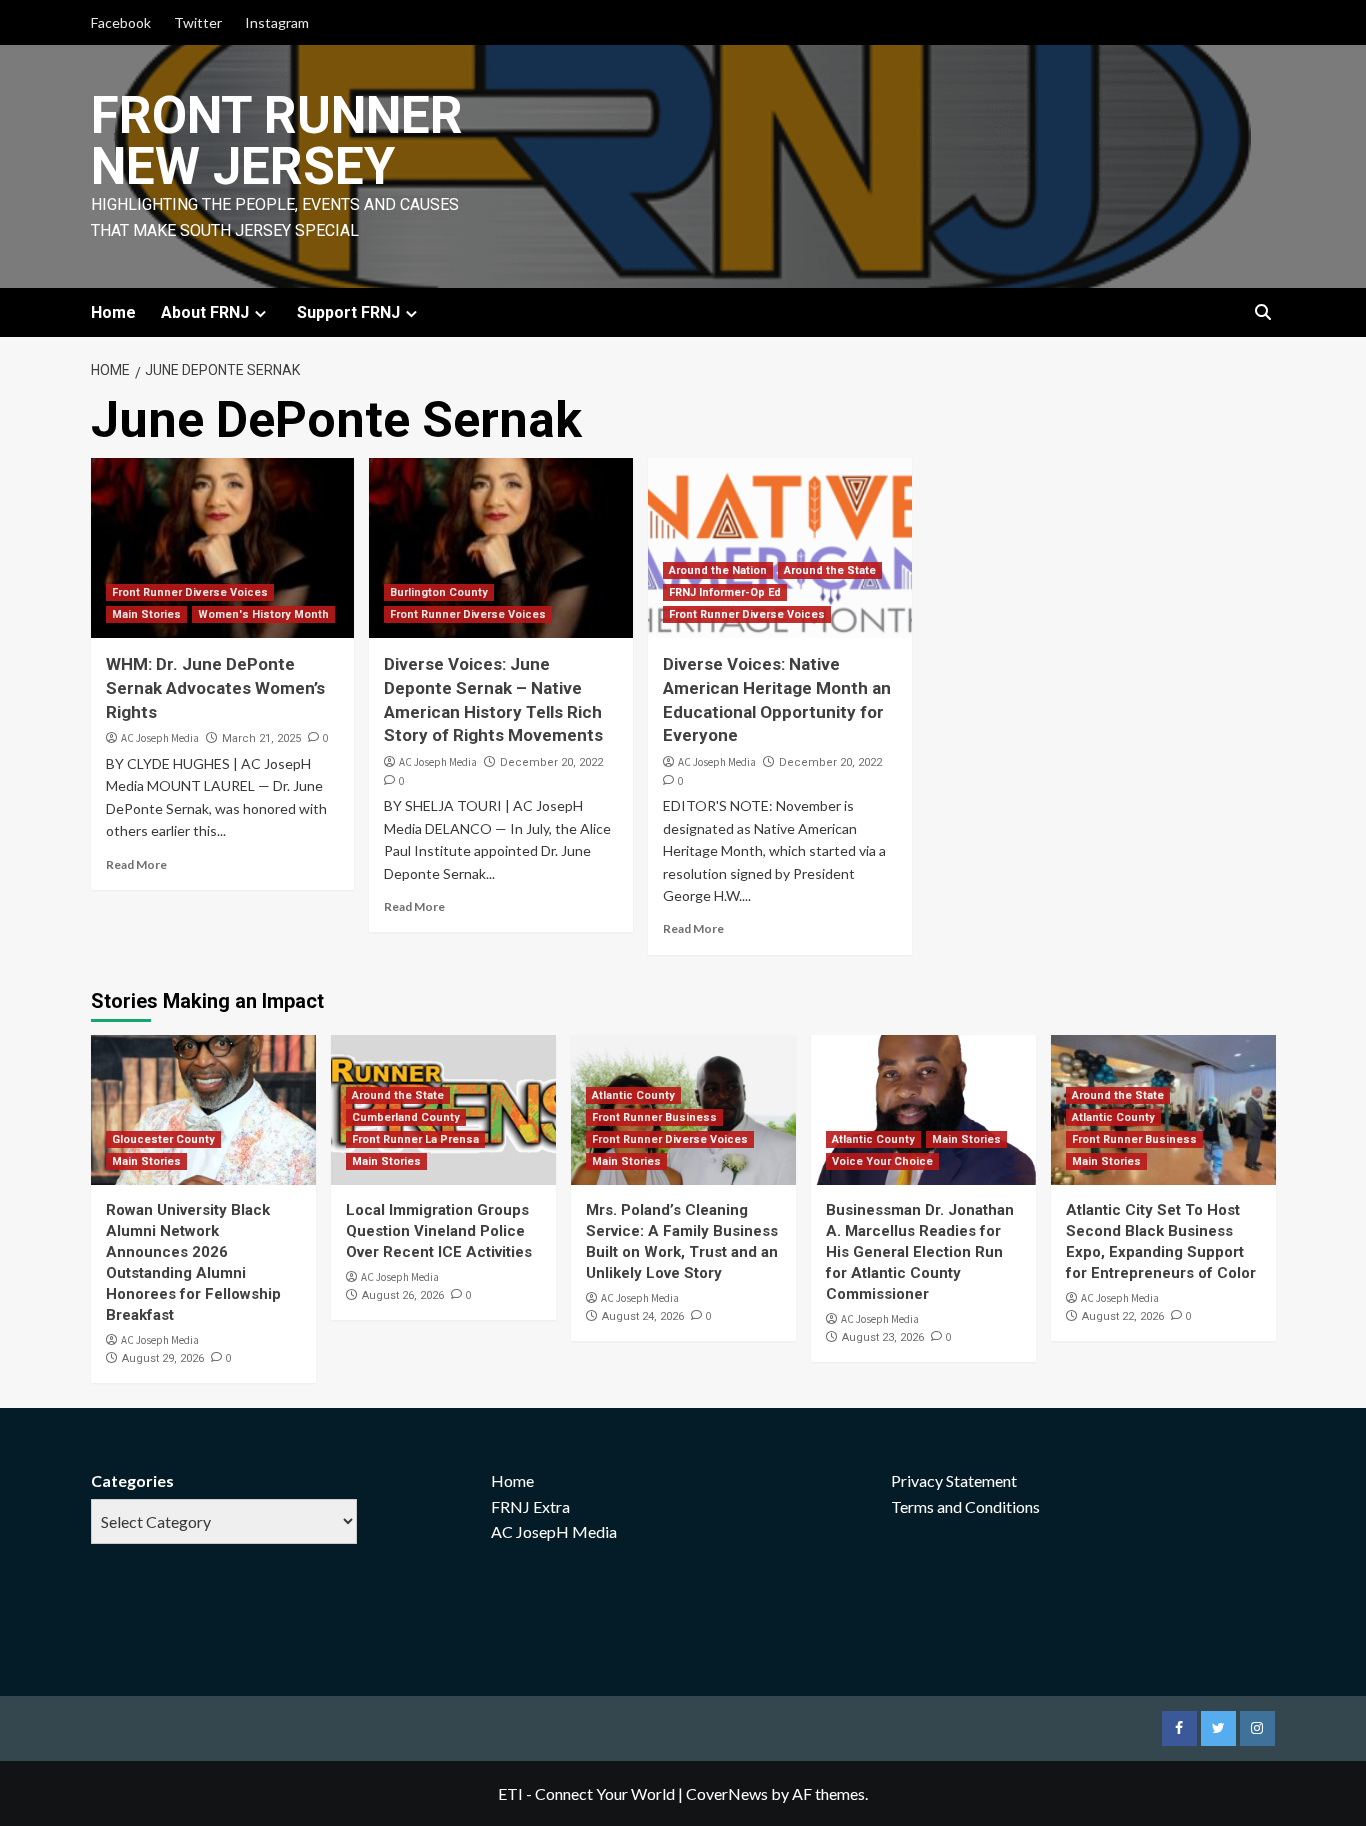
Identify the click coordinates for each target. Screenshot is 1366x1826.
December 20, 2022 (551, 762)
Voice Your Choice (882, 1161)
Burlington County (439, 592)
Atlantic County (633, 1095)
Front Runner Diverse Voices (190, 592)
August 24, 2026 (643, 1316)
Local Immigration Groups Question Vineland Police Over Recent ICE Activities (439, 1231)
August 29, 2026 (163, 1358)
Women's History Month (263, 614)
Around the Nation (718, 570)
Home (113, 312)
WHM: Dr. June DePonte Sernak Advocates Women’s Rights (215, 688)
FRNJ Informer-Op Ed (725, 592)
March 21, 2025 (261, 738)
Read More (136, 864)
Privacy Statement (954, 1480)
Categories (132, 1480)
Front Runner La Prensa (415, 1139)
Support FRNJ (348, 312)
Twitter (198, 22)
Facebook (121, 22)
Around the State (830, 570)
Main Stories (146, 614)
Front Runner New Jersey (277, 141)
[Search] (1263, 313)
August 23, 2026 (883, 1337)
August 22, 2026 (1123, 1316)
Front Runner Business (654, 1117)
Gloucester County (163, 1139)
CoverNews (727, 1793)
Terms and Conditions (965, 1506)
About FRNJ (205, 312)
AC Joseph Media (160, 738)
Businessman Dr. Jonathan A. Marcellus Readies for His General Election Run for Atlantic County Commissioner (920, 1252)
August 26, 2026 (403, 1295)
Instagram (277, 22)
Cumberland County (406, 1117)
